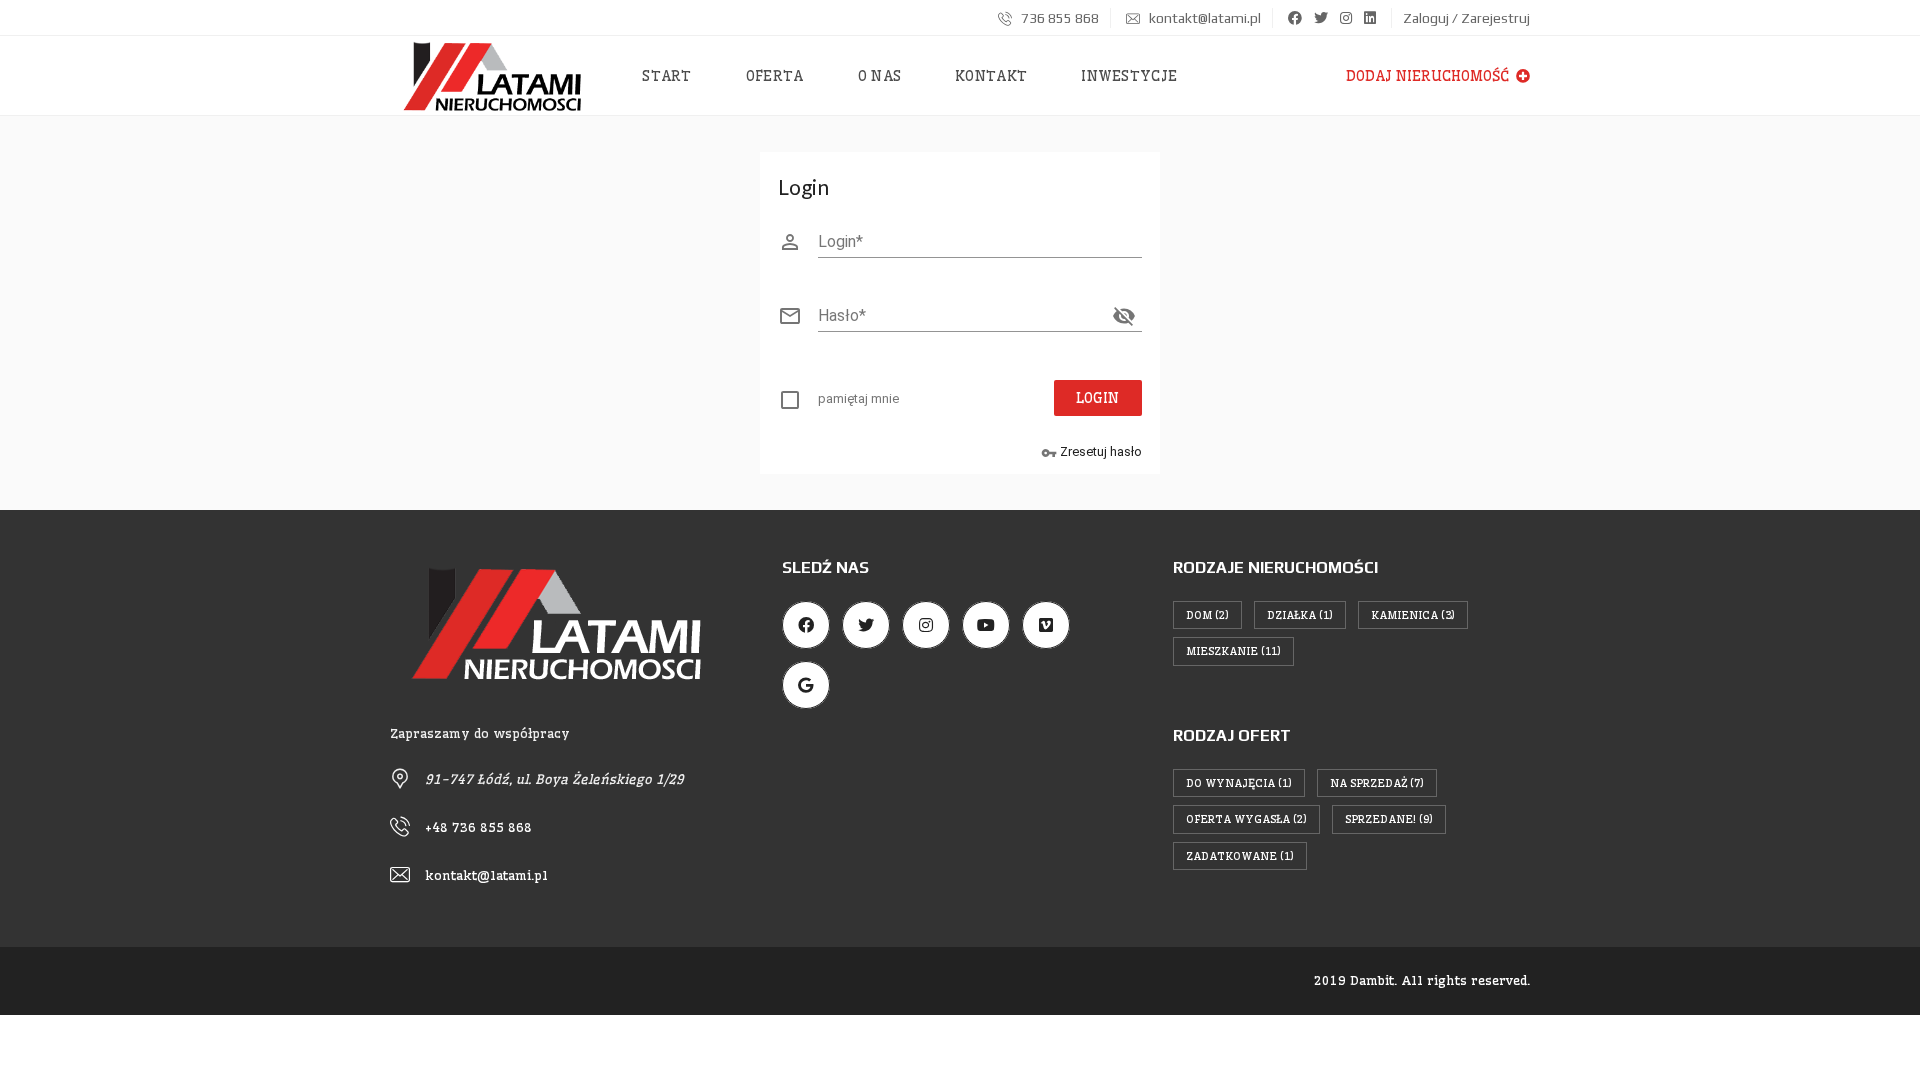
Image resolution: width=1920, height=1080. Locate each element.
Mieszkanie (1233, 651)
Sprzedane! (1389, 819)
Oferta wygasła (1246, 819)
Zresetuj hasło (1091, 452)
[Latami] (492, 76)
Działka (1300, 615)
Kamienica (1413, 615)
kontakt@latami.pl (1203, 18)
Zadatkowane (1240, 856)
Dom (1207, 615)
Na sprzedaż (1377, 783)
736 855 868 (1058, 18)
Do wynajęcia (1239, 783)
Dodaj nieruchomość (1429, 76)
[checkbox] (851, 403)
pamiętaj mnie (858, 398)
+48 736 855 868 (478, 827)
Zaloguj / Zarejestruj (1466, 18)
